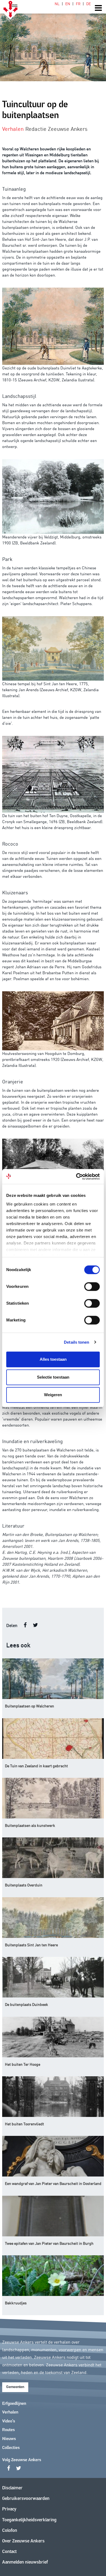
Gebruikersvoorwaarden (26, 2499)
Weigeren (53, 1395)
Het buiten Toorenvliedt (24, 2124)
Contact (9, 2552)
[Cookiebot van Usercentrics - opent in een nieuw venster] (76, 1177)
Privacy (9, 2509)
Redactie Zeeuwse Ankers (56, 128)
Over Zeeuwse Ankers (23, 2541)
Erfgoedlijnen (14, 2404)
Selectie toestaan (53, 1377)
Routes (8, 2430)
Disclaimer (12, 2488)
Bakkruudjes (16, 2303)
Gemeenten (15, 2387)
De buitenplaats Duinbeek (26, 2004)
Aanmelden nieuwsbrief (25, 2562)
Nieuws (9, 2439)
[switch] (92, 1287)
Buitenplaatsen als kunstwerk (30, 1825)
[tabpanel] (53, 41)
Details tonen (77, 1342)
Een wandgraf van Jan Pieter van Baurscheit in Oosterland (53, 2183)
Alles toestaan (53, 1359)
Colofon (10, 2531)
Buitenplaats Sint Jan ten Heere (31, 1945)
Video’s (9, 2421)
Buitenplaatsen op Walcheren (29, 1706)
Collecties (11, 2448)
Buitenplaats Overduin (24, 1885)
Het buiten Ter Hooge (23, 2064)
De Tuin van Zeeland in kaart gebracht (36, 1766)
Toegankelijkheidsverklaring (29, 2520)
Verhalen (10, 2412)
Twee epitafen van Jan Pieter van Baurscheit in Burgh (49, 2243)
